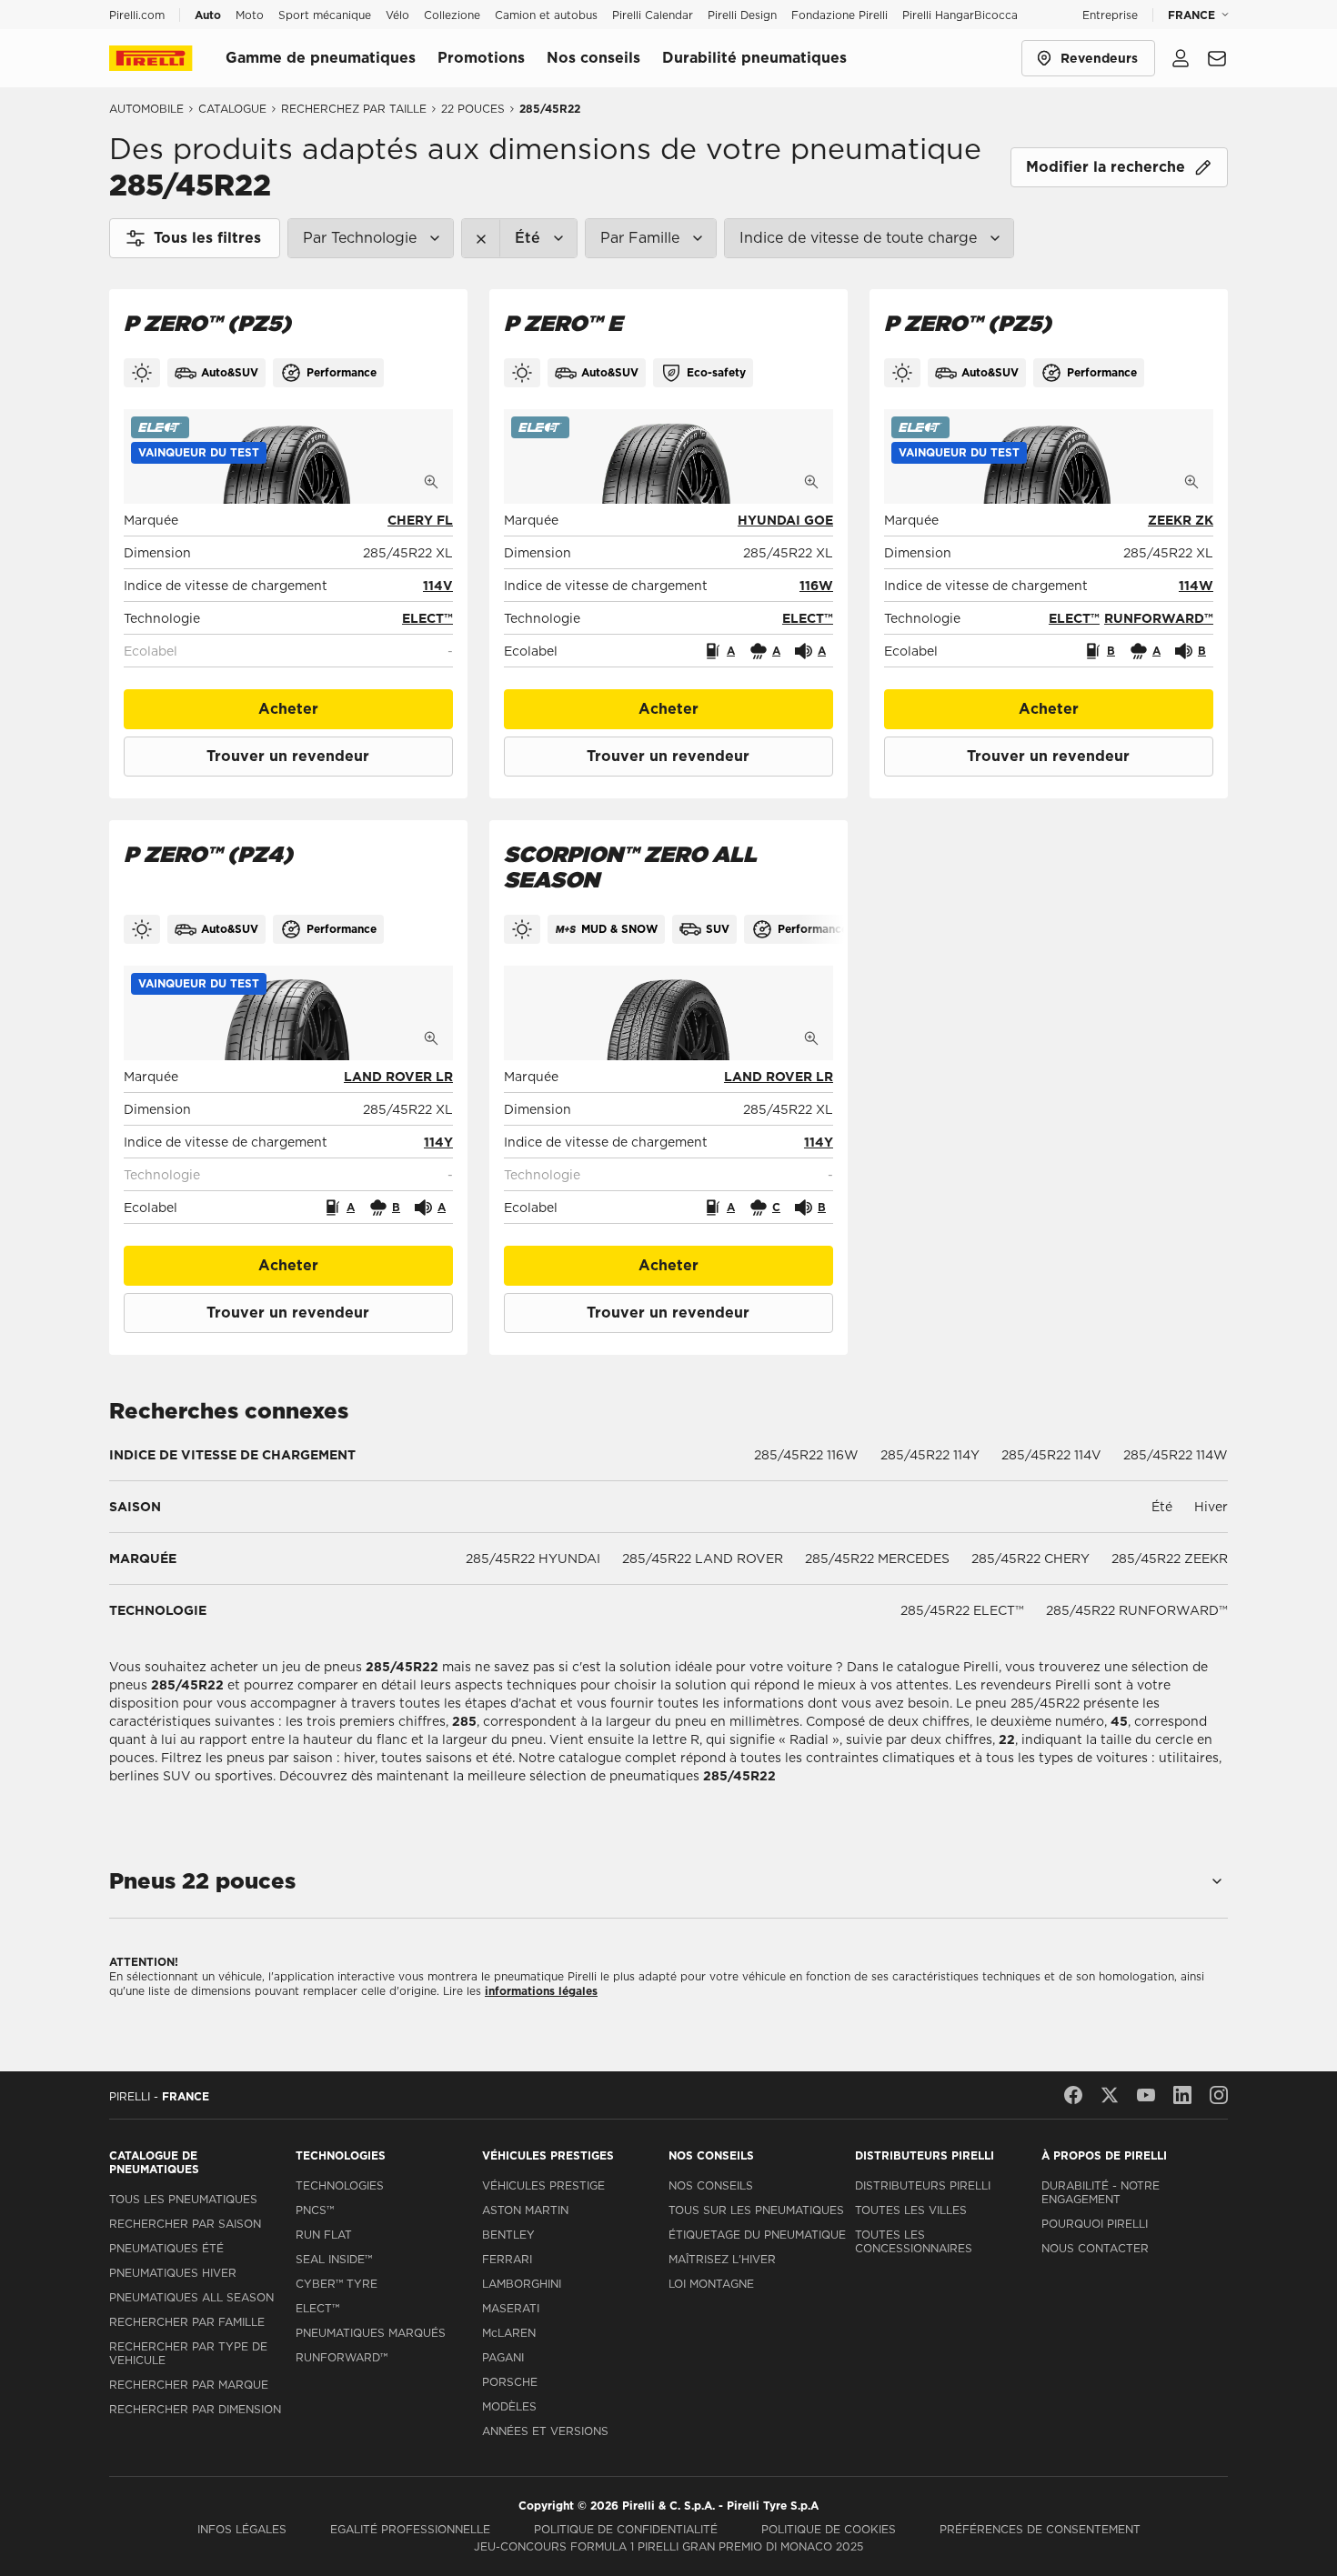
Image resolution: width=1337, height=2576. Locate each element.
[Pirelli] (167, 58)
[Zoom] (431, 482)
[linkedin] (1182, 2095)
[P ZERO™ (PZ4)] (288, 1013)
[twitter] (1110, 2095)
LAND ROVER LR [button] (398, 1077)
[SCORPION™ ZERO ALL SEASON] (668, 1013)
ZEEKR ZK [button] (1181, 520)
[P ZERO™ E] (668, 456)
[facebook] (1073, 2095)
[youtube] (1146, 2095)
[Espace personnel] (1181, 58)
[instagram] (1219, 2095)
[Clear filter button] (481, 238)
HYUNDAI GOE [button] (785, 520)
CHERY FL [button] (420, 520)
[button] (199, 453)
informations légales (541, 1991)
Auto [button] (208, 15)
